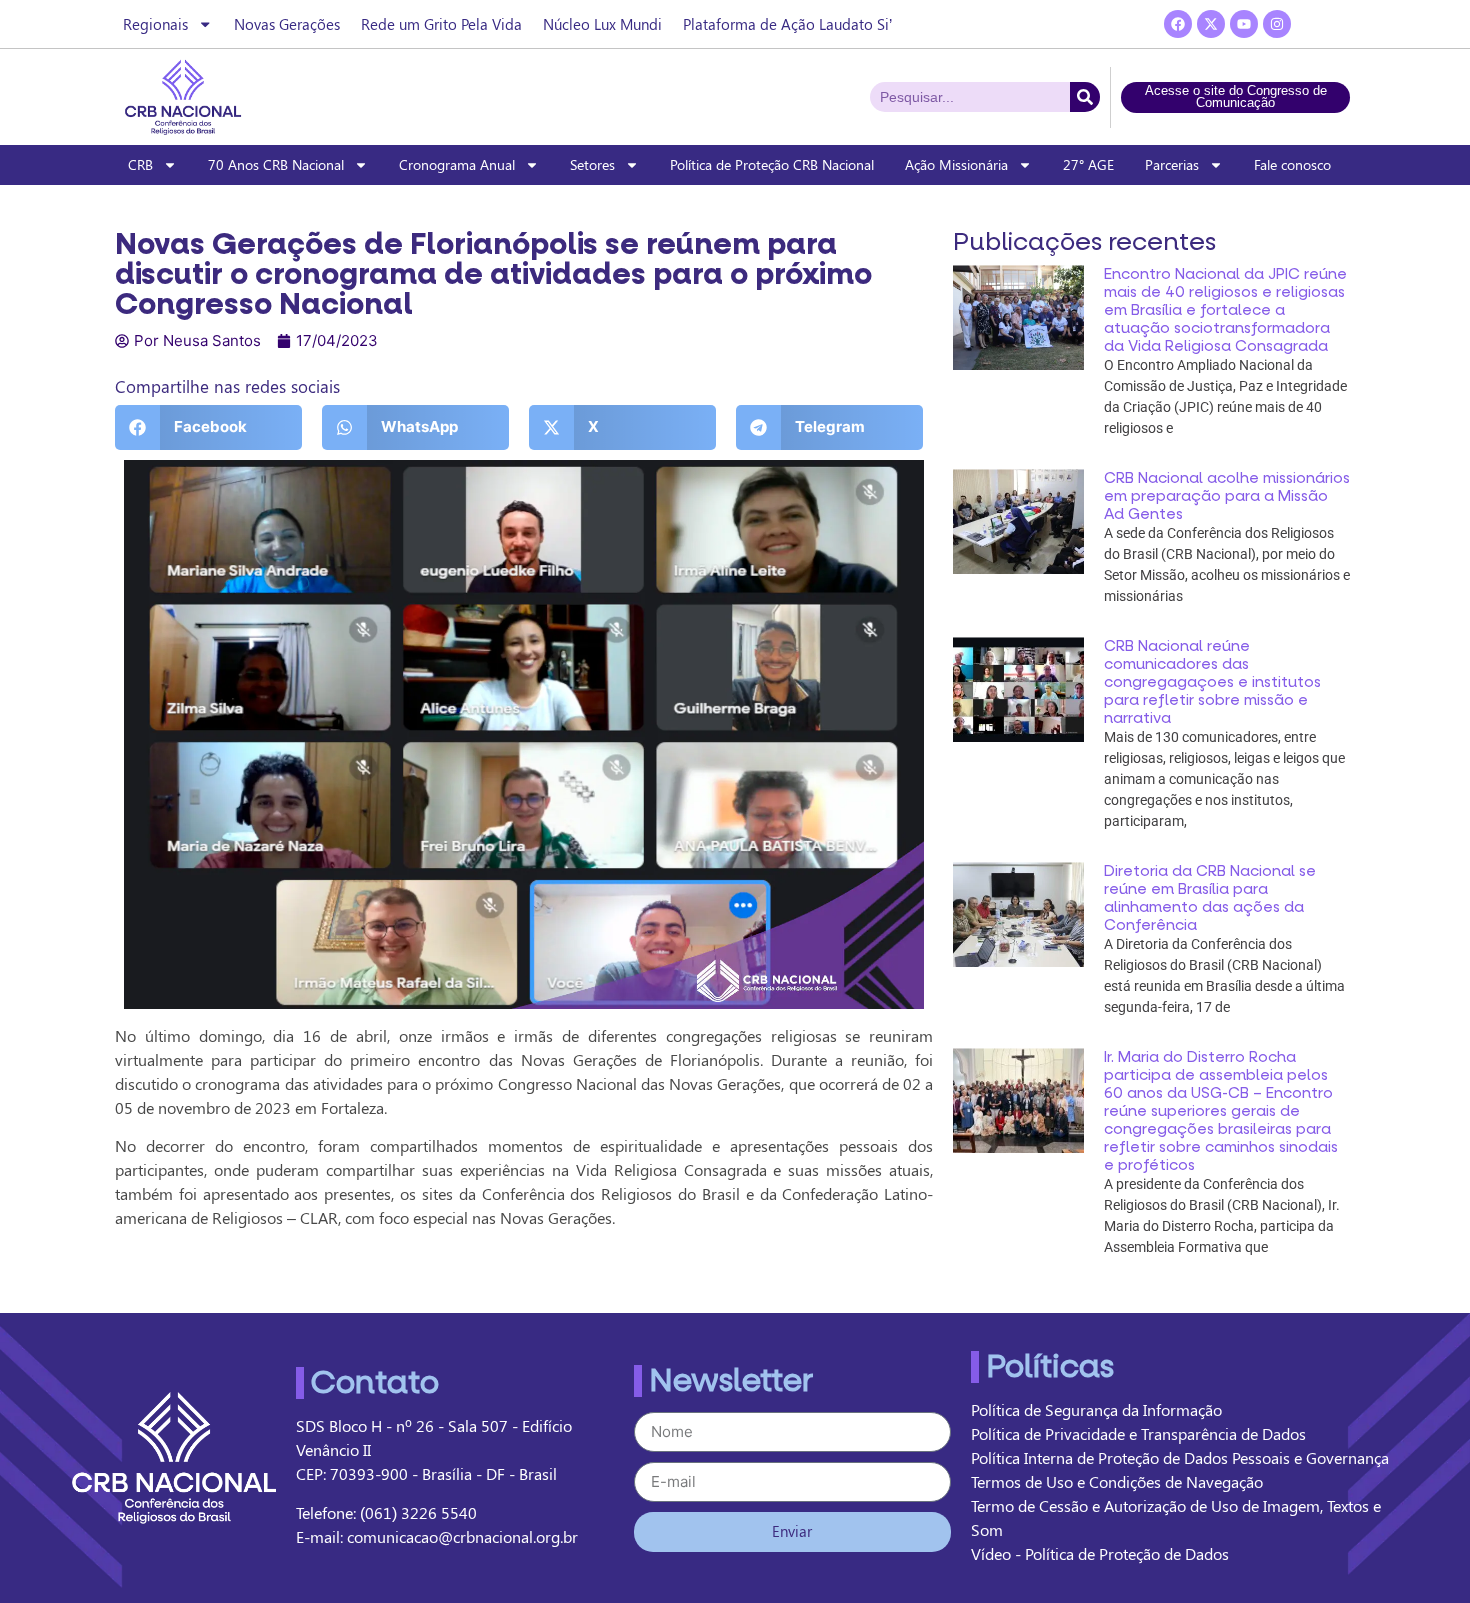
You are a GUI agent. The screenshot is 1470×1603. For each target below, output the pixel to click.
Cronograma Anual (457, 164)
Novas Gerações (287, 24)
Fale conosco (1292, 164)
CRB (140, 164)
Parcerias (1172, 164)
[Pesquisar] (1085, 97)
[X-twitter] (1211, 24)
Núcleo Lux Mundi (602, 24)
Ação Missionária (956, 164)
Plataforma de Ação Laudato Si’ (787, 24)
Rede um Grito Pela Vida (441, 24)
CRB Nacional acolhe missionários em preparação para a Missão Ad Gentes (1227, 496)
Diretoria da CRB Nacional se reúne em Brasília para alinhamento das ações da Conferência (1210, 898)
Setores (592, 164)
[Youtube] (1244, 24)
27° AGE (1088, 164)
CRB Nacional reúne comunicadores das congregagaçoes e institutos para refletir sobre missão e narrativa (1212, 682)
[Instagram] (1277, 24)
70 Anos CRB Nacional (276, 164)
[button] (208, 427)
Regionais (155, 24)
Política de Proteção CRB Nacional (772, 164)
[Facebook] (1178, 24)
